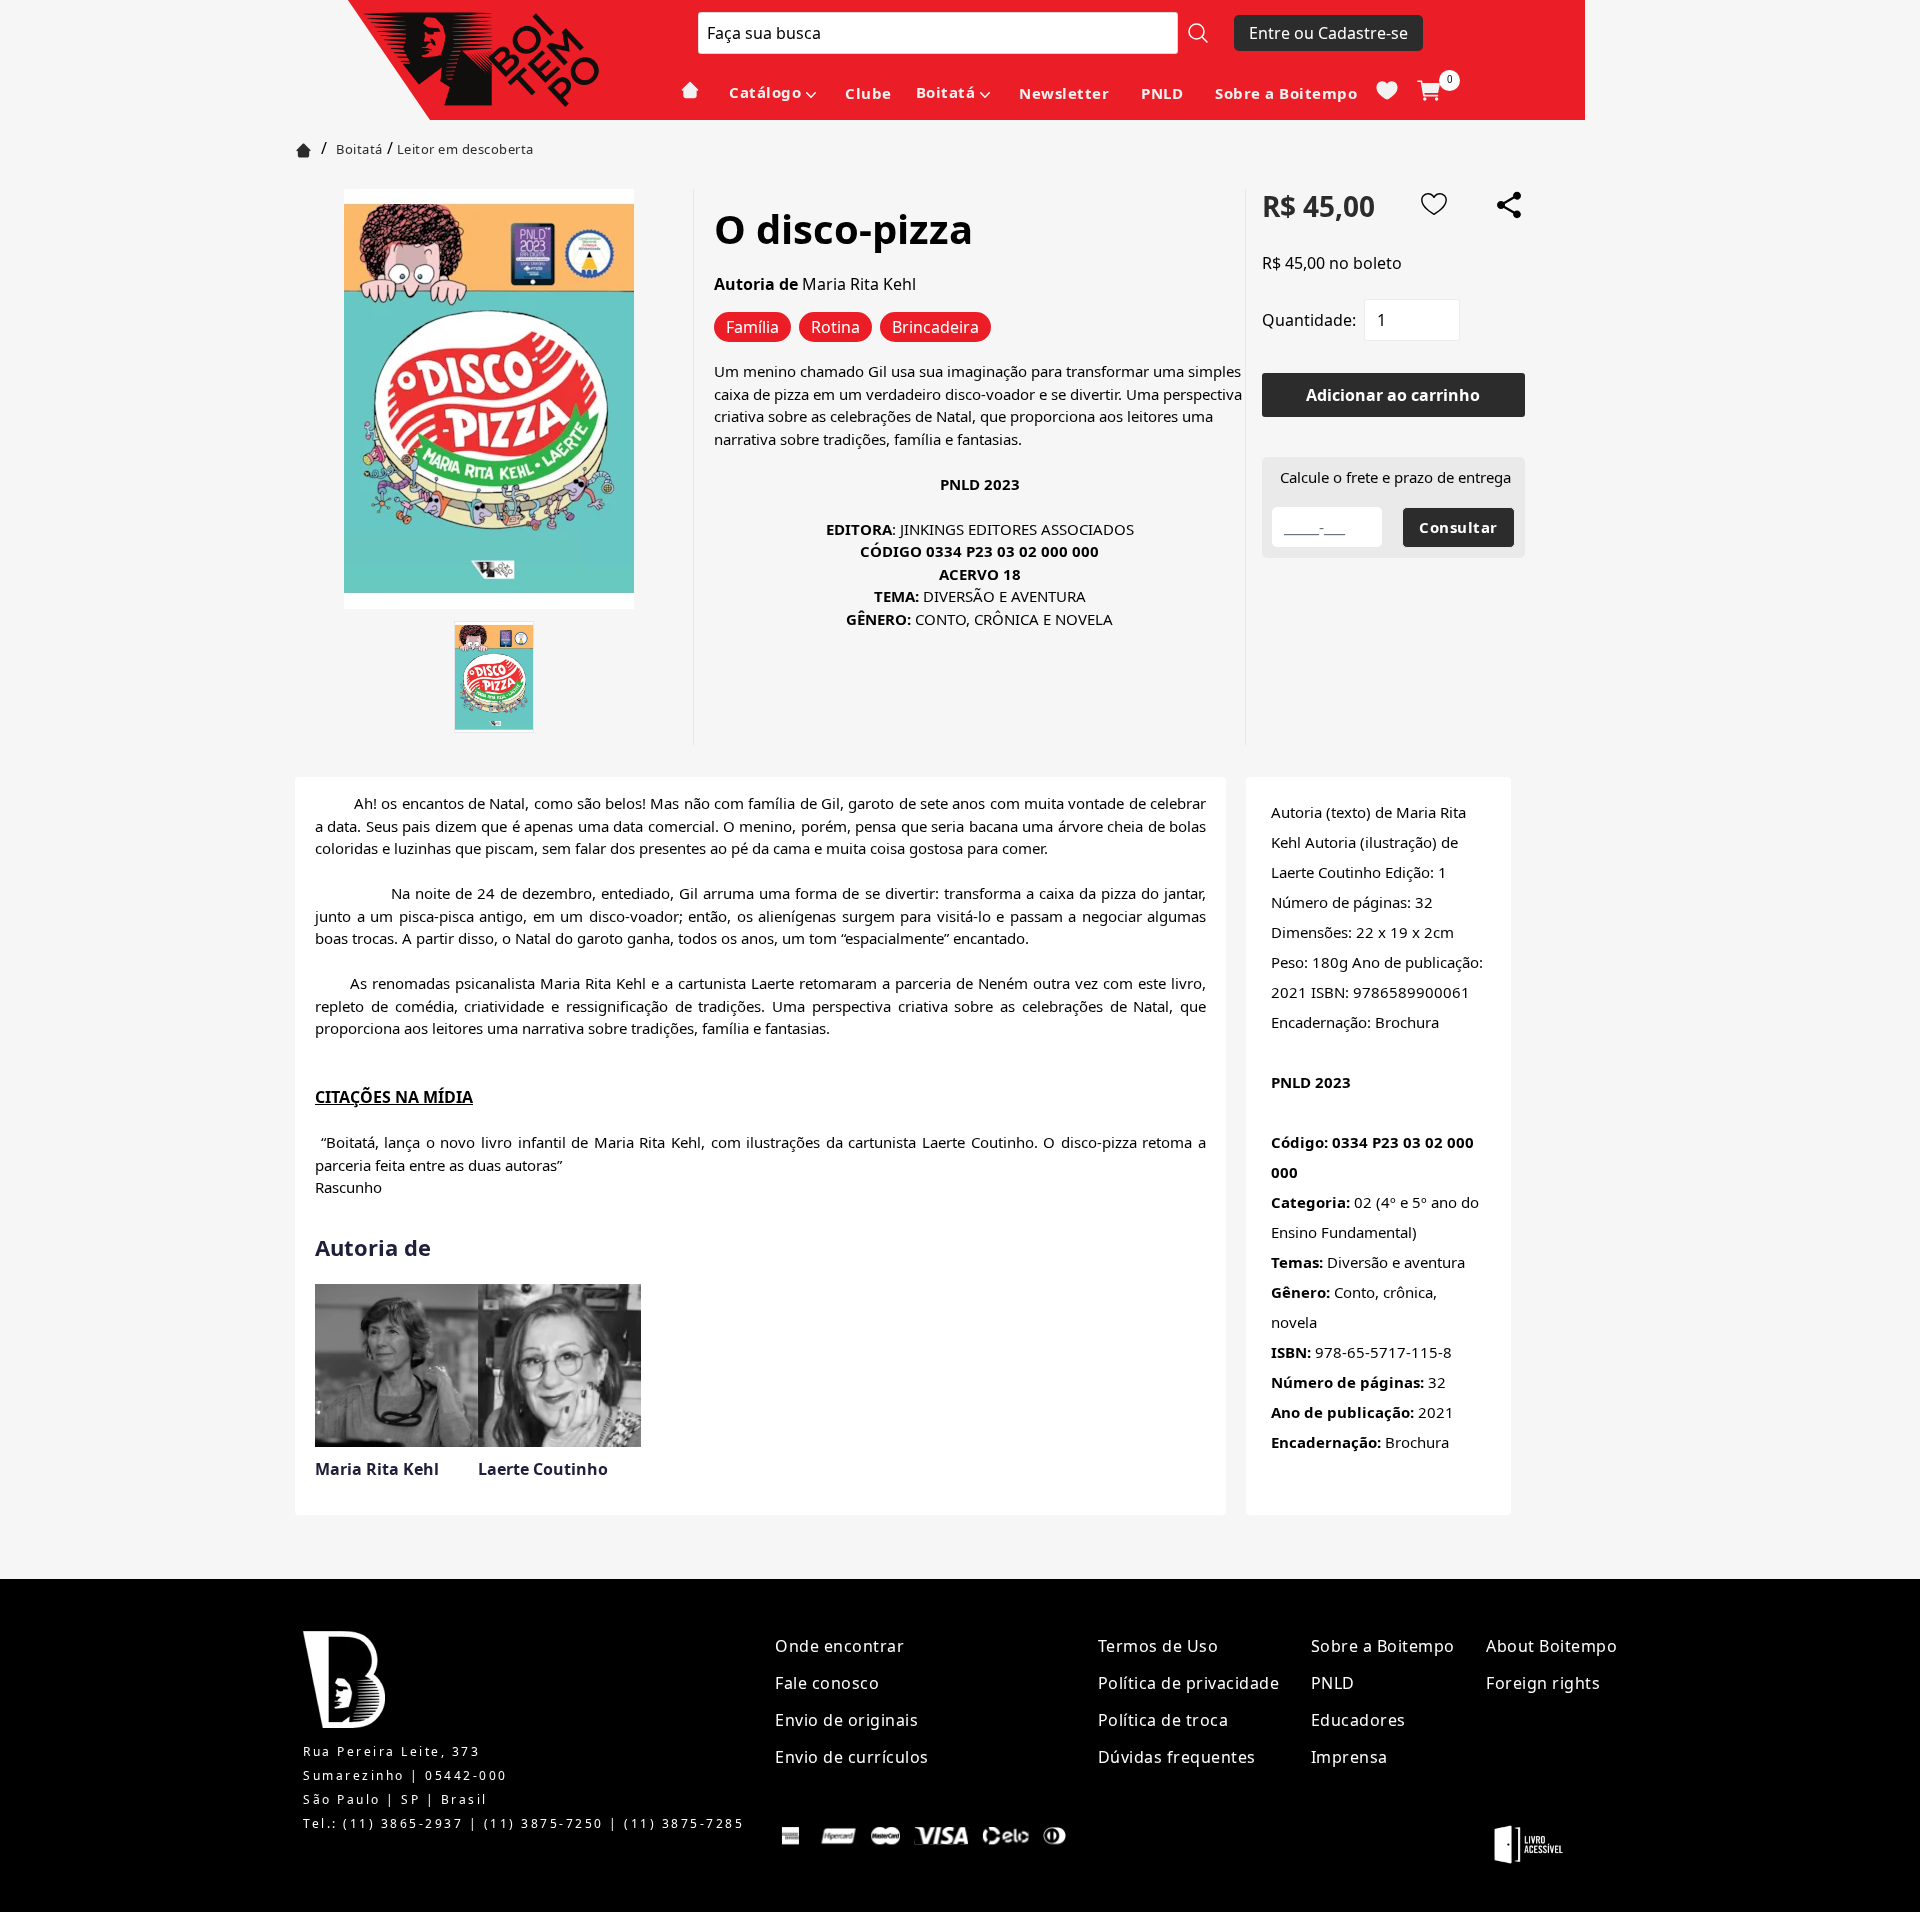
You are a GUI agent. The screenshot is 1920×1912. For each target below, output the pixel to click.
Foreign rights (1543, 1683)
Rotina (835, 327)
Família (752, 327)
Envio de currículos (852, 1757)
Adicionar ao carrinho (1393, 395)
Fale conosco (827, 1683)
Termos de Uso (1158, 1646)
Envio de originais (846, 1720)
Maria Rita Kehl (859, 284)
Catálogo (765, 92)
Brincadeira (935, 327)
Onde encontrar (839, 1646)
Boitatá (946, 92)
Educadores (1358, 1720)
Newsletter (1064, 93)
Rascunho (348, 1187)
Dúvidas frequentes (1177, 1757)
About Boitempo (1551, 1646)
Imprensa (1349, 1757)
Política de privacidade (1189, 1683)
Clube (868, 93)
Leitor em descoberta (465, 149)
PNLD (1162, 93)
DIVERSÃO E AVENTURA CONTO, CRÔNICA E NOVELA (979, 596)
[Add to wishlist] (1434, 204)
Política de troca (1163, 1720)
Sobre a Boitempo (1286, 93)
